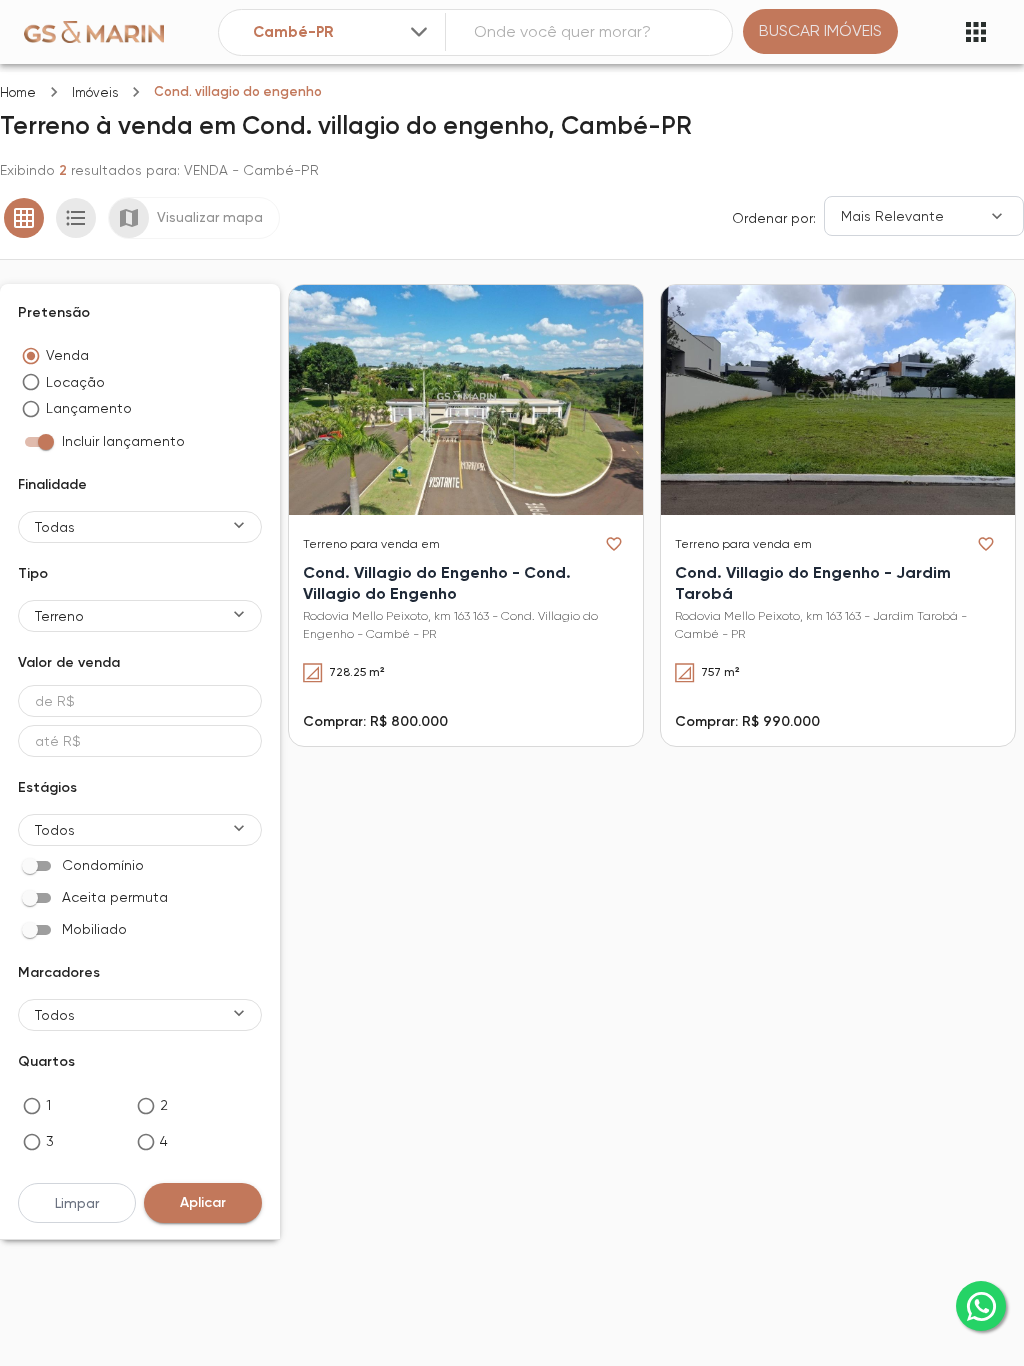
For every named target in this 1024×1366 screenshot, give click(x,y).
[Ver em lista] (76, 218)
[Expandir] (419, 32)
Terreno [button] (59, 616)
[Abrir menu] (976, 32)
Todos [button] (55, 830)
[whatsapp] (981, 1306)
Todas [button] (55, 527)
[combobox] (342, 32)
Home (18, 92)
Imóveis (95, 92)
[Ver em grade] (24, 218)
